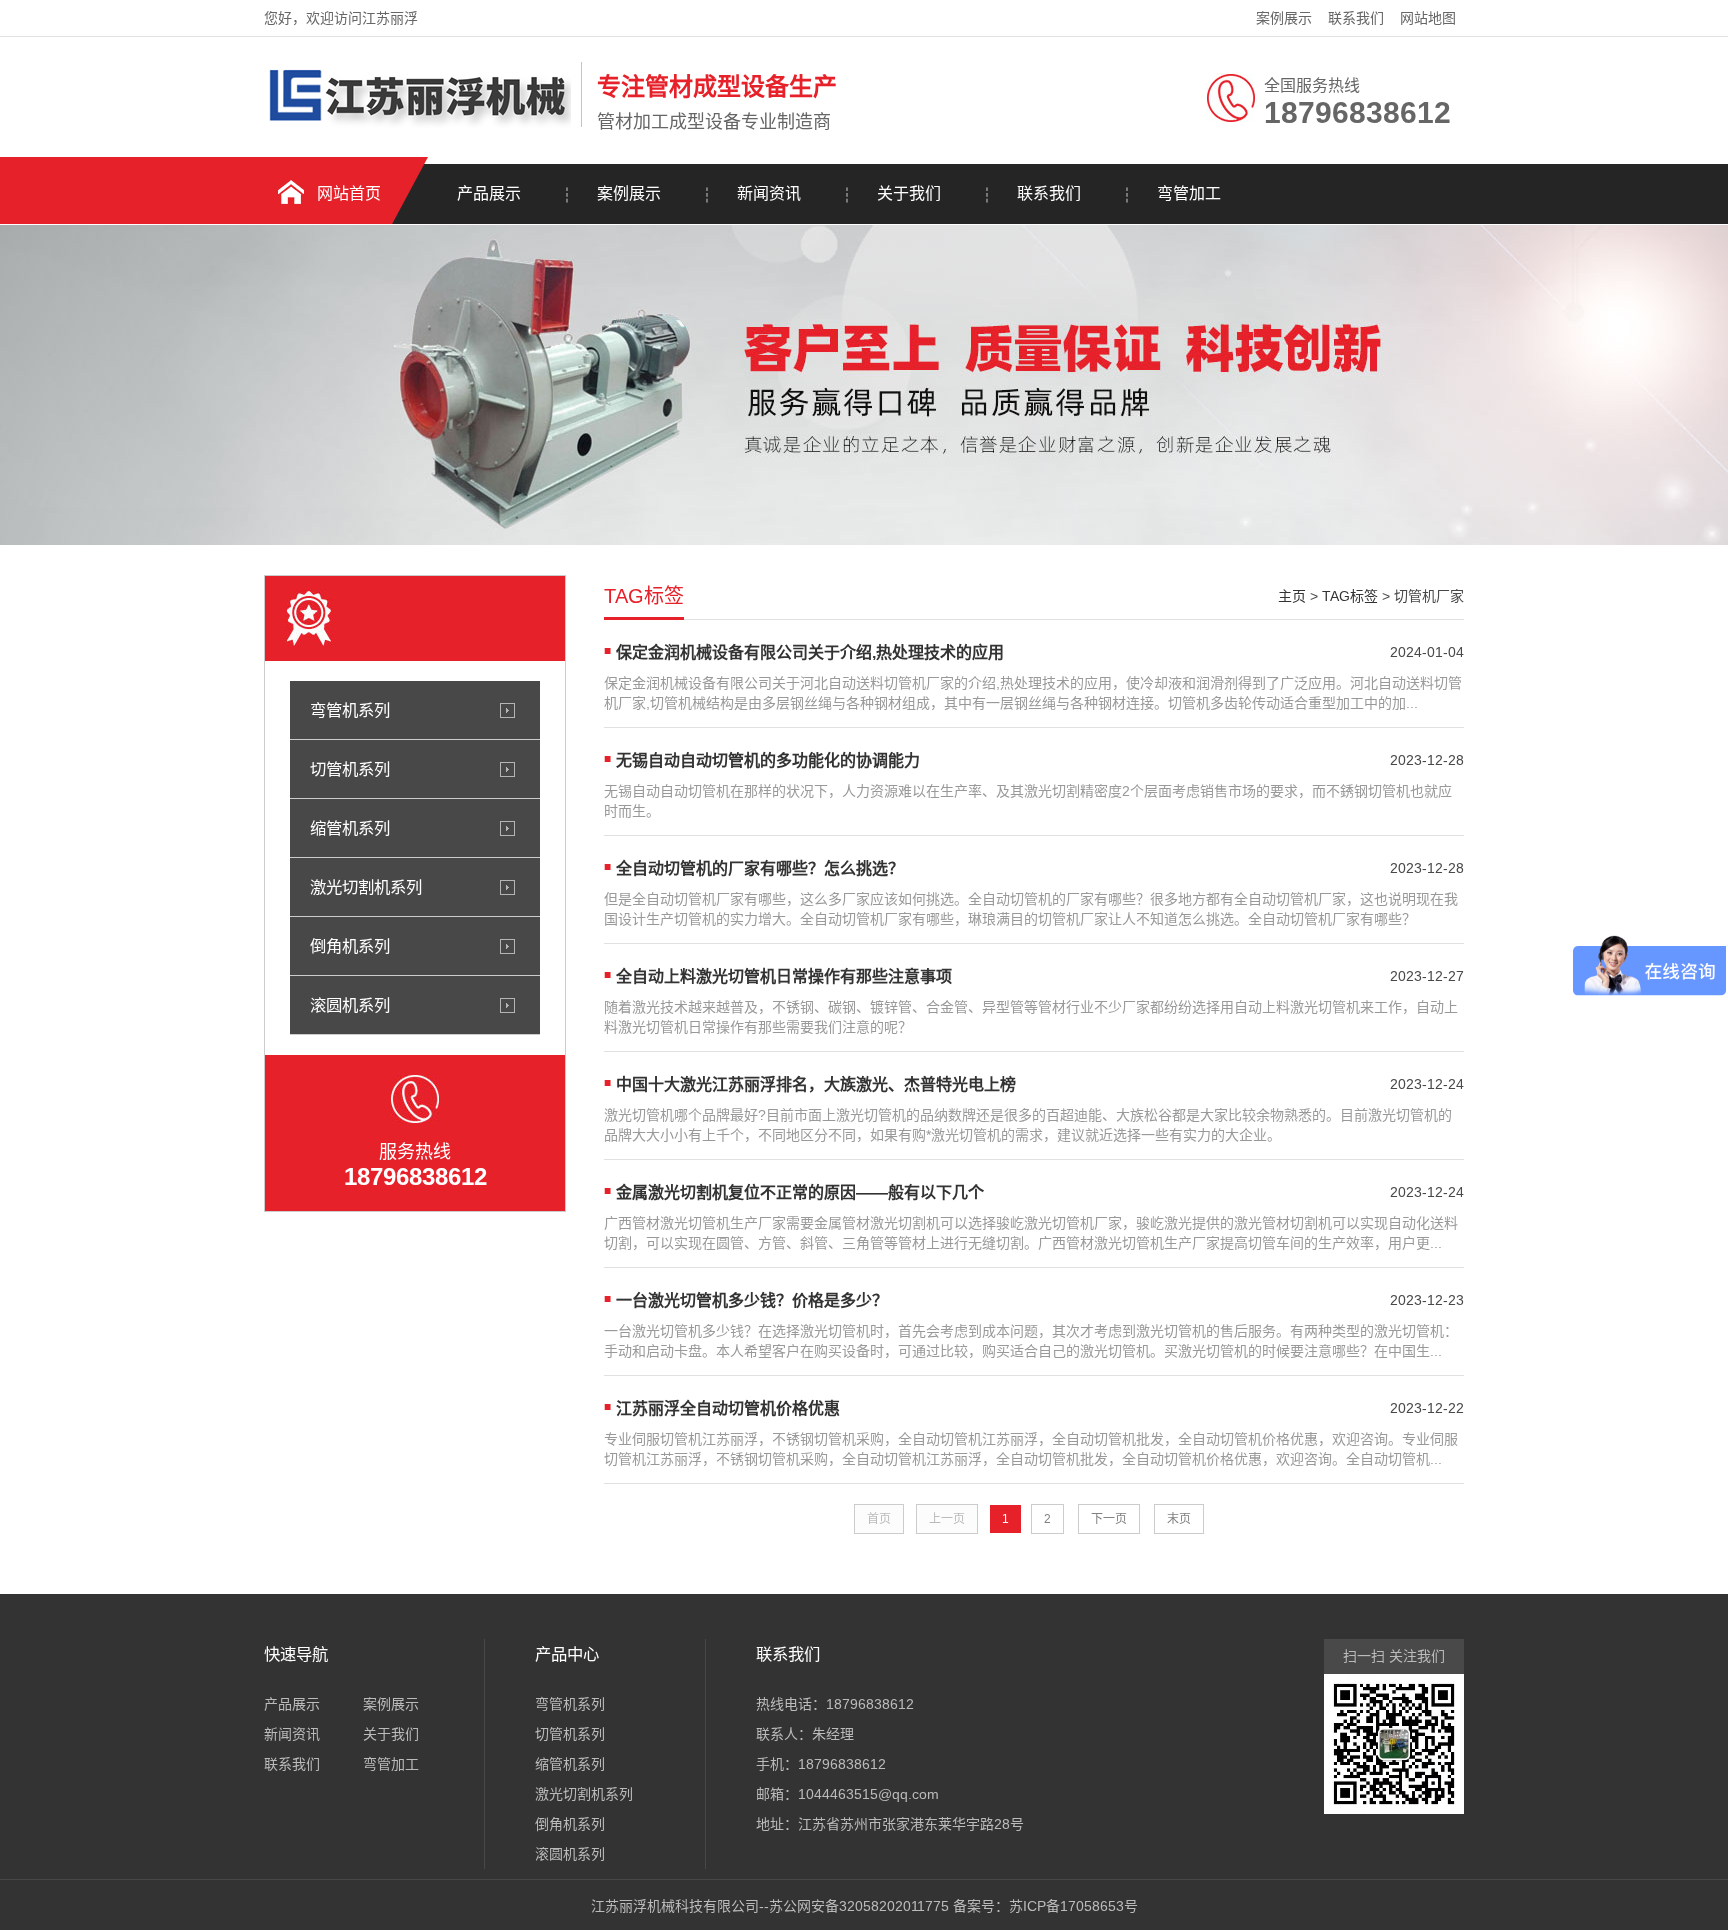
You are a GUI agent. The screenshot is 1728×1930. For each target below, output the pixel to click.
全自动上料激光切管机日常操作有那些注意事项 (784, 976)
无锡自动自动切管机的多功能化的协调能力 (768, 760)
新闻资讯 (769, 193)
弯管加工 (1189, 193)
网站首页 (349, 193)
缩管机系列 (350, 828)
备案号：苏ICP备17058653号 (1045, 1906)
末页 (1179, 1519)
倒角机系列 (350, 946)
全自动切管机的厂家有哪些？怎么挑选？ (760, 868)
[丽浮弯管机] (417, 123)
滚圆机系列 (350, 1005)
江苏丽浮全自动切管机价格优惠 (728, 1408)
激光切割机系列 (366, 887)
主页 (1292, 596)
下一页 (1109, 1519)
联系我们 (1356, 18)
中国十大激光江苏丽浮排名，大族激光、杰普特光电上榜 (816, 1084)
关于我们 (909, 193)
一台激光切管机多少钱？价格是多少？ (752, 1300)
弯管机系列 (350, 710)
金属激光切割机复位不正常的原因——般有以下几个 (800, 1192)
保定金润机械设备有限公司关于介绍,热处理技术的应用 (810, 652)
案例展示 (1284, 18)
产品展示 (489, 193)
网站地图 (1428, 18)
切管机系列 (350, 769)
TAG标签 (1350, 596)
